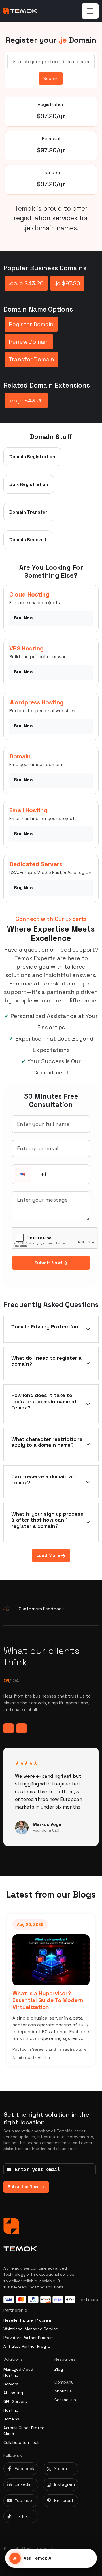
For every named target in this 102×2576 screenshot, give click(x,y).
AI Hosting (13, 2393)
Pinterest (64, 2500)
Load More (49, 1555)
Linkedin (23, 2484)
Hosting (11, 2410)
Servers (11, 2384)
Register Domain (31, 324)
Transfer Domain (31, 359)
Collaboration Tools (22, 2442)
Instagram (64, 2484)
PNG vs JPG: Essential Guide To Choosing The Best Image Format (58, 2000)
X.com (60, 2469)
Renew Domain (29, 342)
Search (51, 78)
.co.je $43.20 (26, 283)
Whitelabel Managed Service (31, 2329)
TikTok (21, 2516)
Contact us (65, 2400)
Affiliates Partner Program (28, 2346)
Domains (11, 2419)
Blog (59, 2369)
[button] (22, 1175)
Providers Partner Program (28, 2338)
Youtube (23, 2500)
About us (63, 2391)
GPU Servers (15, 2401)
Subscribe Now (23, 2187)
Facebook (25, 2469)
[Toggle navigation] (90, 11)
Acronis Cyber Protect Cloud (25, 2431)
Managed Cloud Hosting (18, 2372)
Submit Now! (49, 1263)
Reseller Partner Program (27, 2320)
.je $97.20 (67, 283)
